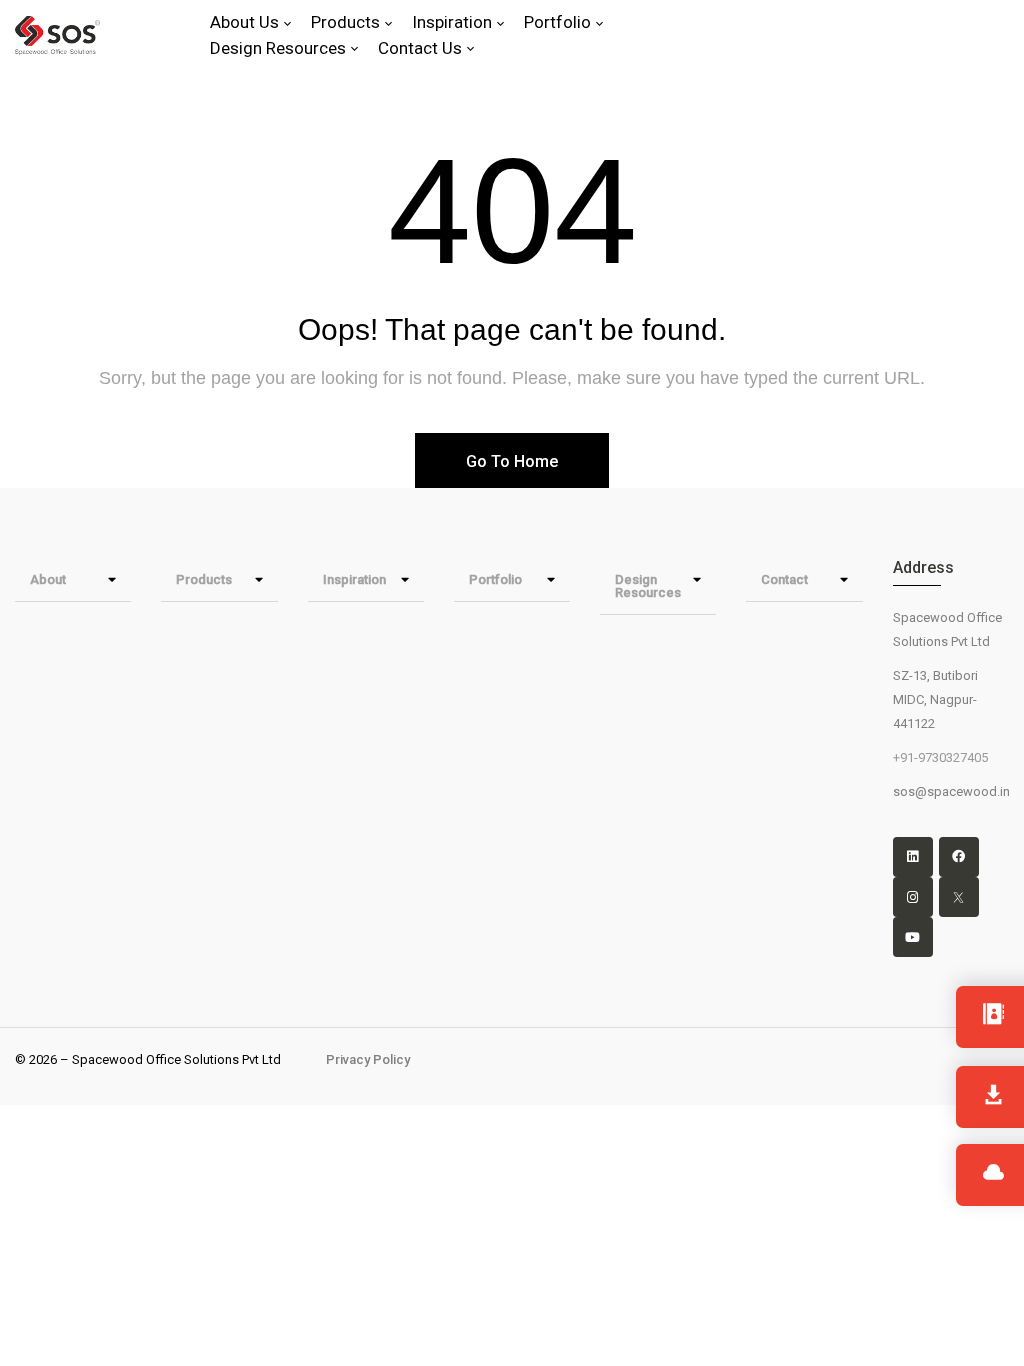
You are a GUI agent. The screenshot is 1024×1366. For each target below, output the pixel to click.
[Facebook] (959, 857)
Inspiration (354, 579)
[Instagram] (913, 897)
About (48, 579)
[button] (73, 580)
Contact (784, 579)
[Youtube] (913, 937)
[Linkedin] (913, 857)
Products (204, 579)
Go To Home (512, 461)
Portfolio (495, 579)
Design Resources (648, 586)
